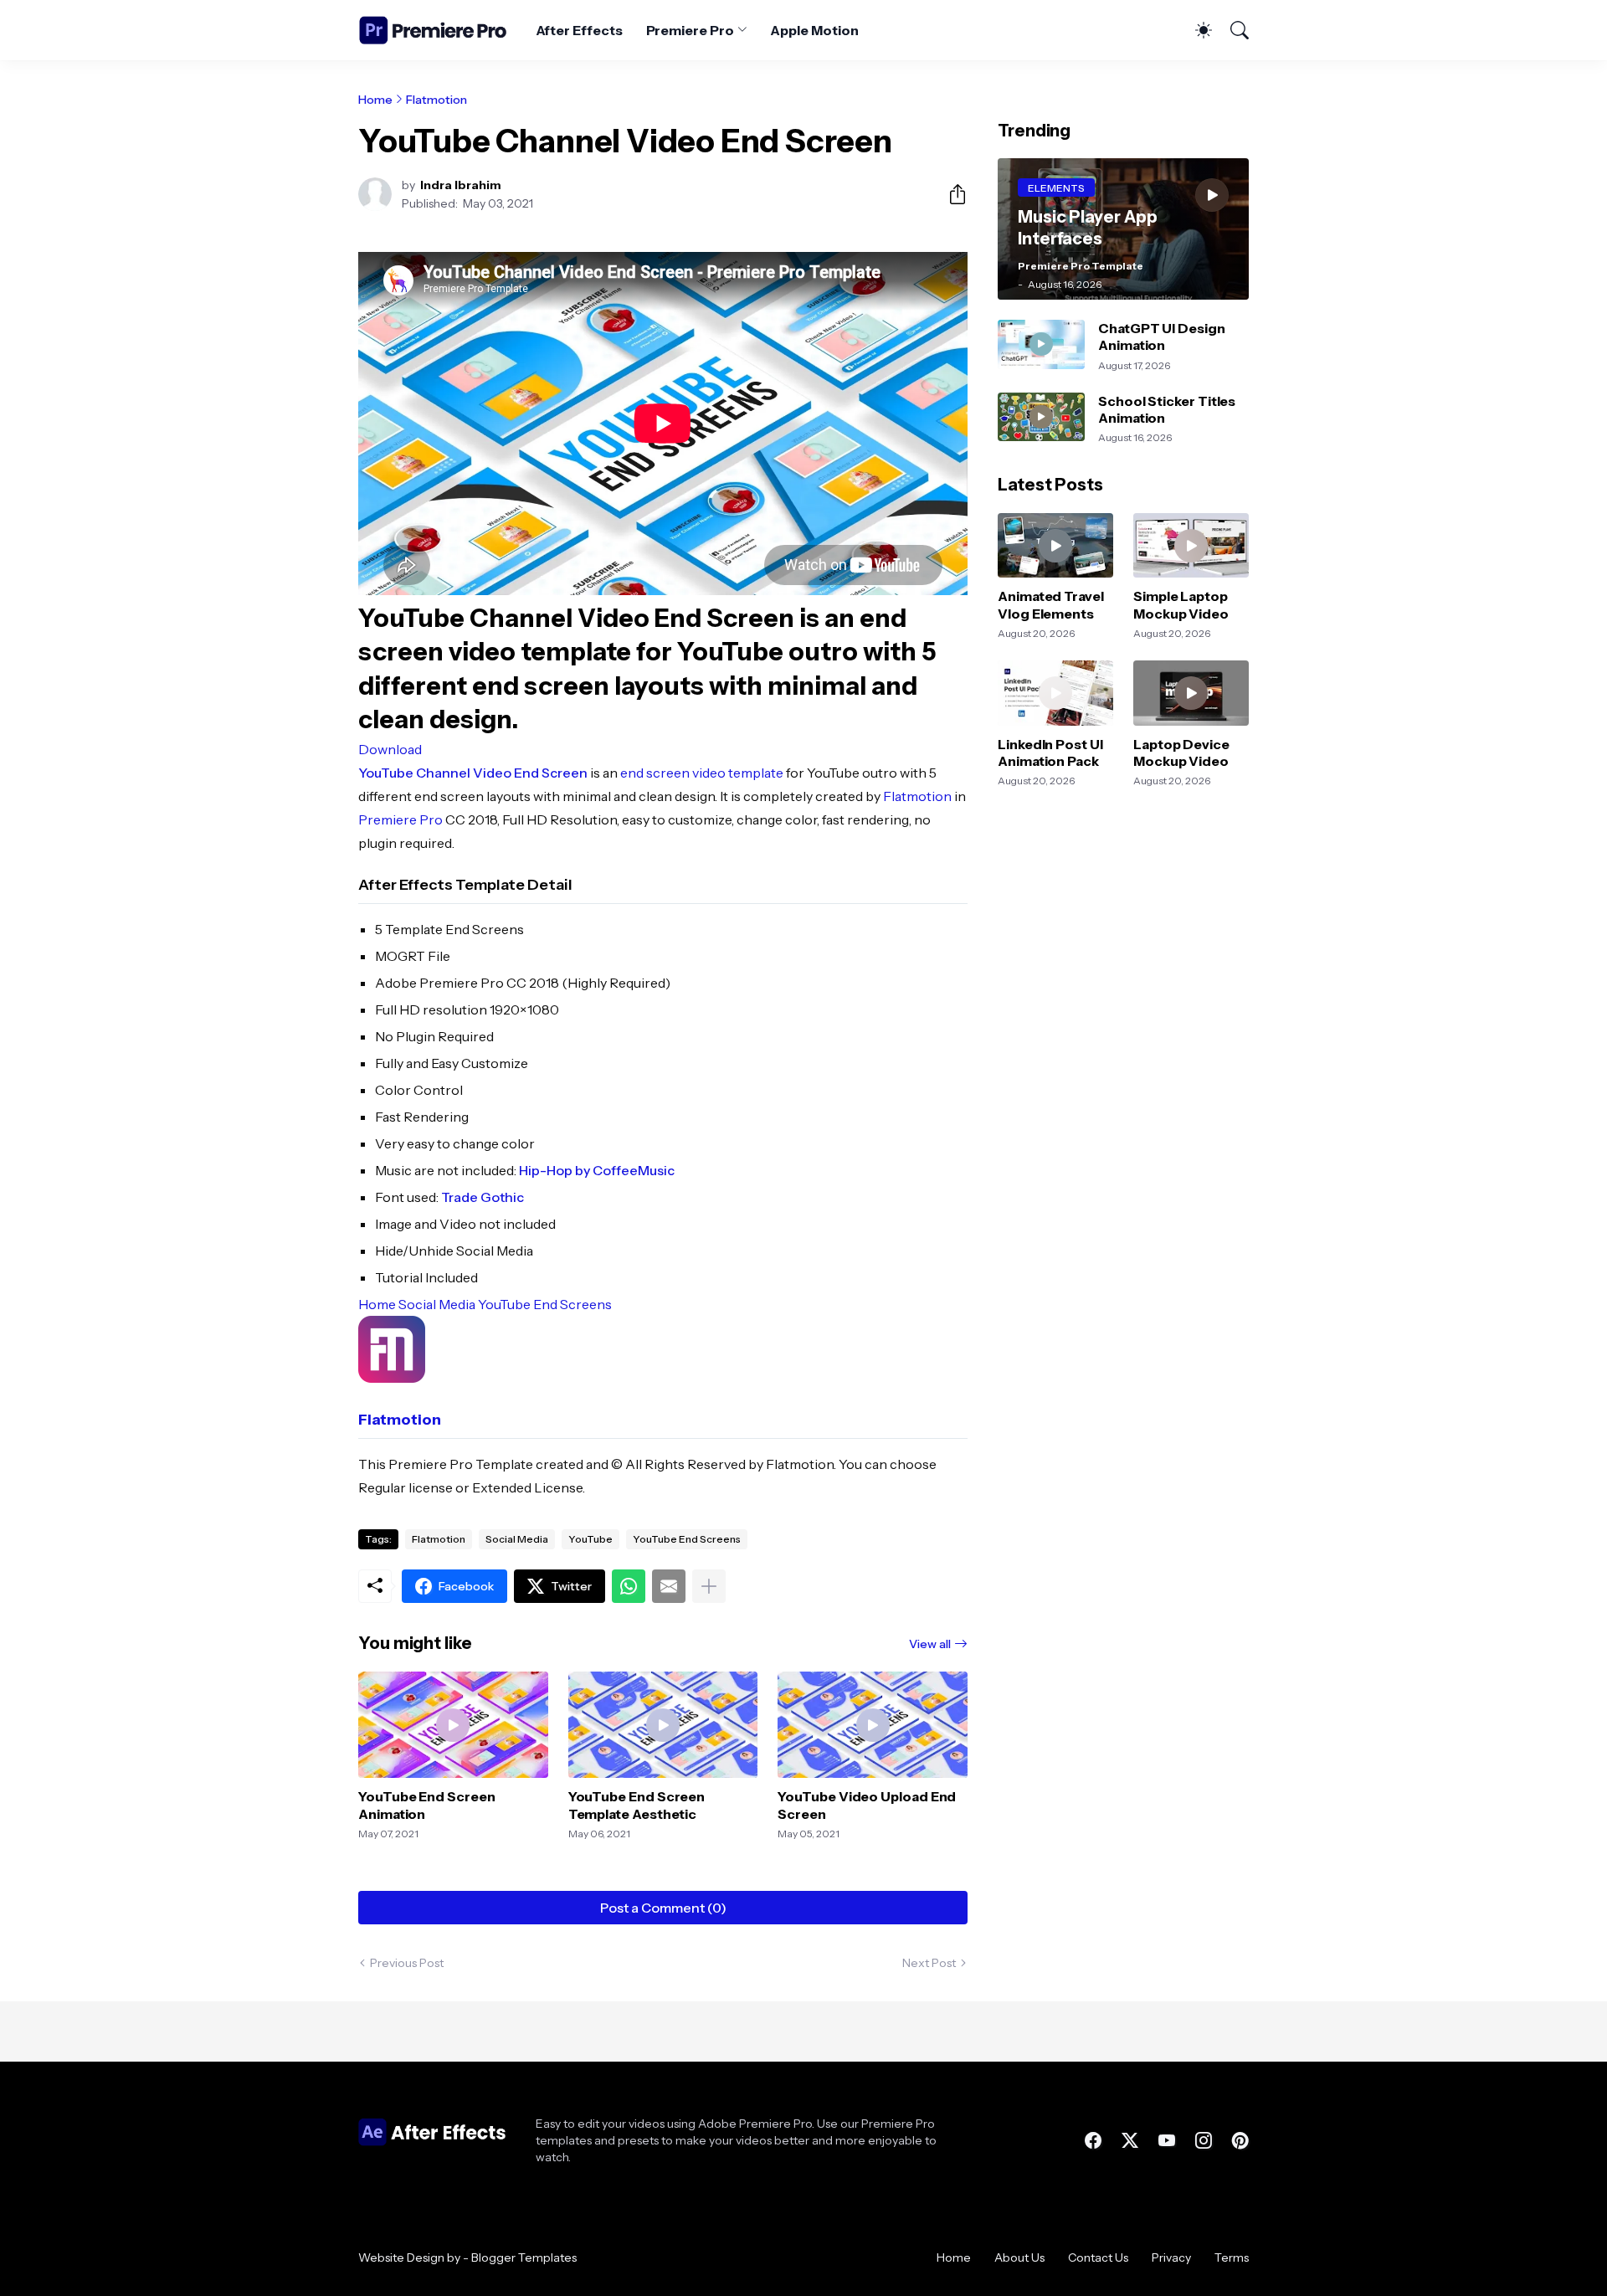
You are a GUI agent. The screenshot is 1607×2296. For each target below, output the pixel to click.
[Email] (669, 1586)
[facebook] (1093, 2140)
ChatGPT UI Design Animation (1162, 336)
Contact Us (1098, 2257)
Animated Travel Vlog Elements (1051, 604)
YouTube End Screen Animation (427, 1805)
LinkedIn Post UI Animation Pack (1050, 752)
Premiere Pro (690, 30)
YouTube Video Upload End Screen (867, 1805)
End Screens (572, 1304)
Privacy (1171, 2257)
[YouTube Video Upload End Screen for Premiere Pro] (873, 1725)
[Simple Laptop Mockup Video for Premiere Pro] (1191, 546)
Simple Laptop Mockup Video (1181, 604)
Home (375, 100)
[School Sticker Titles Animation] (1041, 417)
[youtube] (1167, 2140)
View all (930, 1644)
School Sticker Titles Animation (1167, 409)
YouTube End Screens (687, 1539)
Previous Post (407, 1963)
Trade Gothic (483, 1197)
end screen (655, 773)
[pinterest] (1240, 2140)
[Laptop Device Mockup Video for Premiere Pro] (1191, 693)
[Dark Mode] (1195, 30)
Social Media (437, 1304)
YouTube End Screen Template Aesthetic (637, 1805)
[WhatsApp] (629, 1586)
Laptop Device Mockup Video (1181, 752)
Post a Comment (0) (663, 1908)
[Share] (951, 194)
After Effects (579, 30)
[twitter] (1130, 2140)
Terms (1232, 2257)
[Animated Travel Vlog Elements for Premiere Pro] (1055, 546)
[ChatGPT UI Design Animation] (1041, 344)
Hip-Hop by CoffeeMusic (597, 1170)
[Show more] (709, 1586)
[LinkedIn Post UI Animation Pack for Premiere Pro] (1055, 693)
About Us (1019, 2257)
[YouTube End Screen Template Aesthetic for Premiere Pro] (663, 1725)
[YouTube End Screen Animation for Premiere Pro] (453, 1725)
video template (738, 773)
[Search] (1232, 30)
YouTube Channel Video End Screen (473, 773)
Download (390, 749)
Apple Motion (814, 30)
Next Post (929, 1963)
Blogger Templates (524, 2257)
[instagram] (1204, 2140)
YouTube (504, 1304)
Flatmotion (436, 100)
